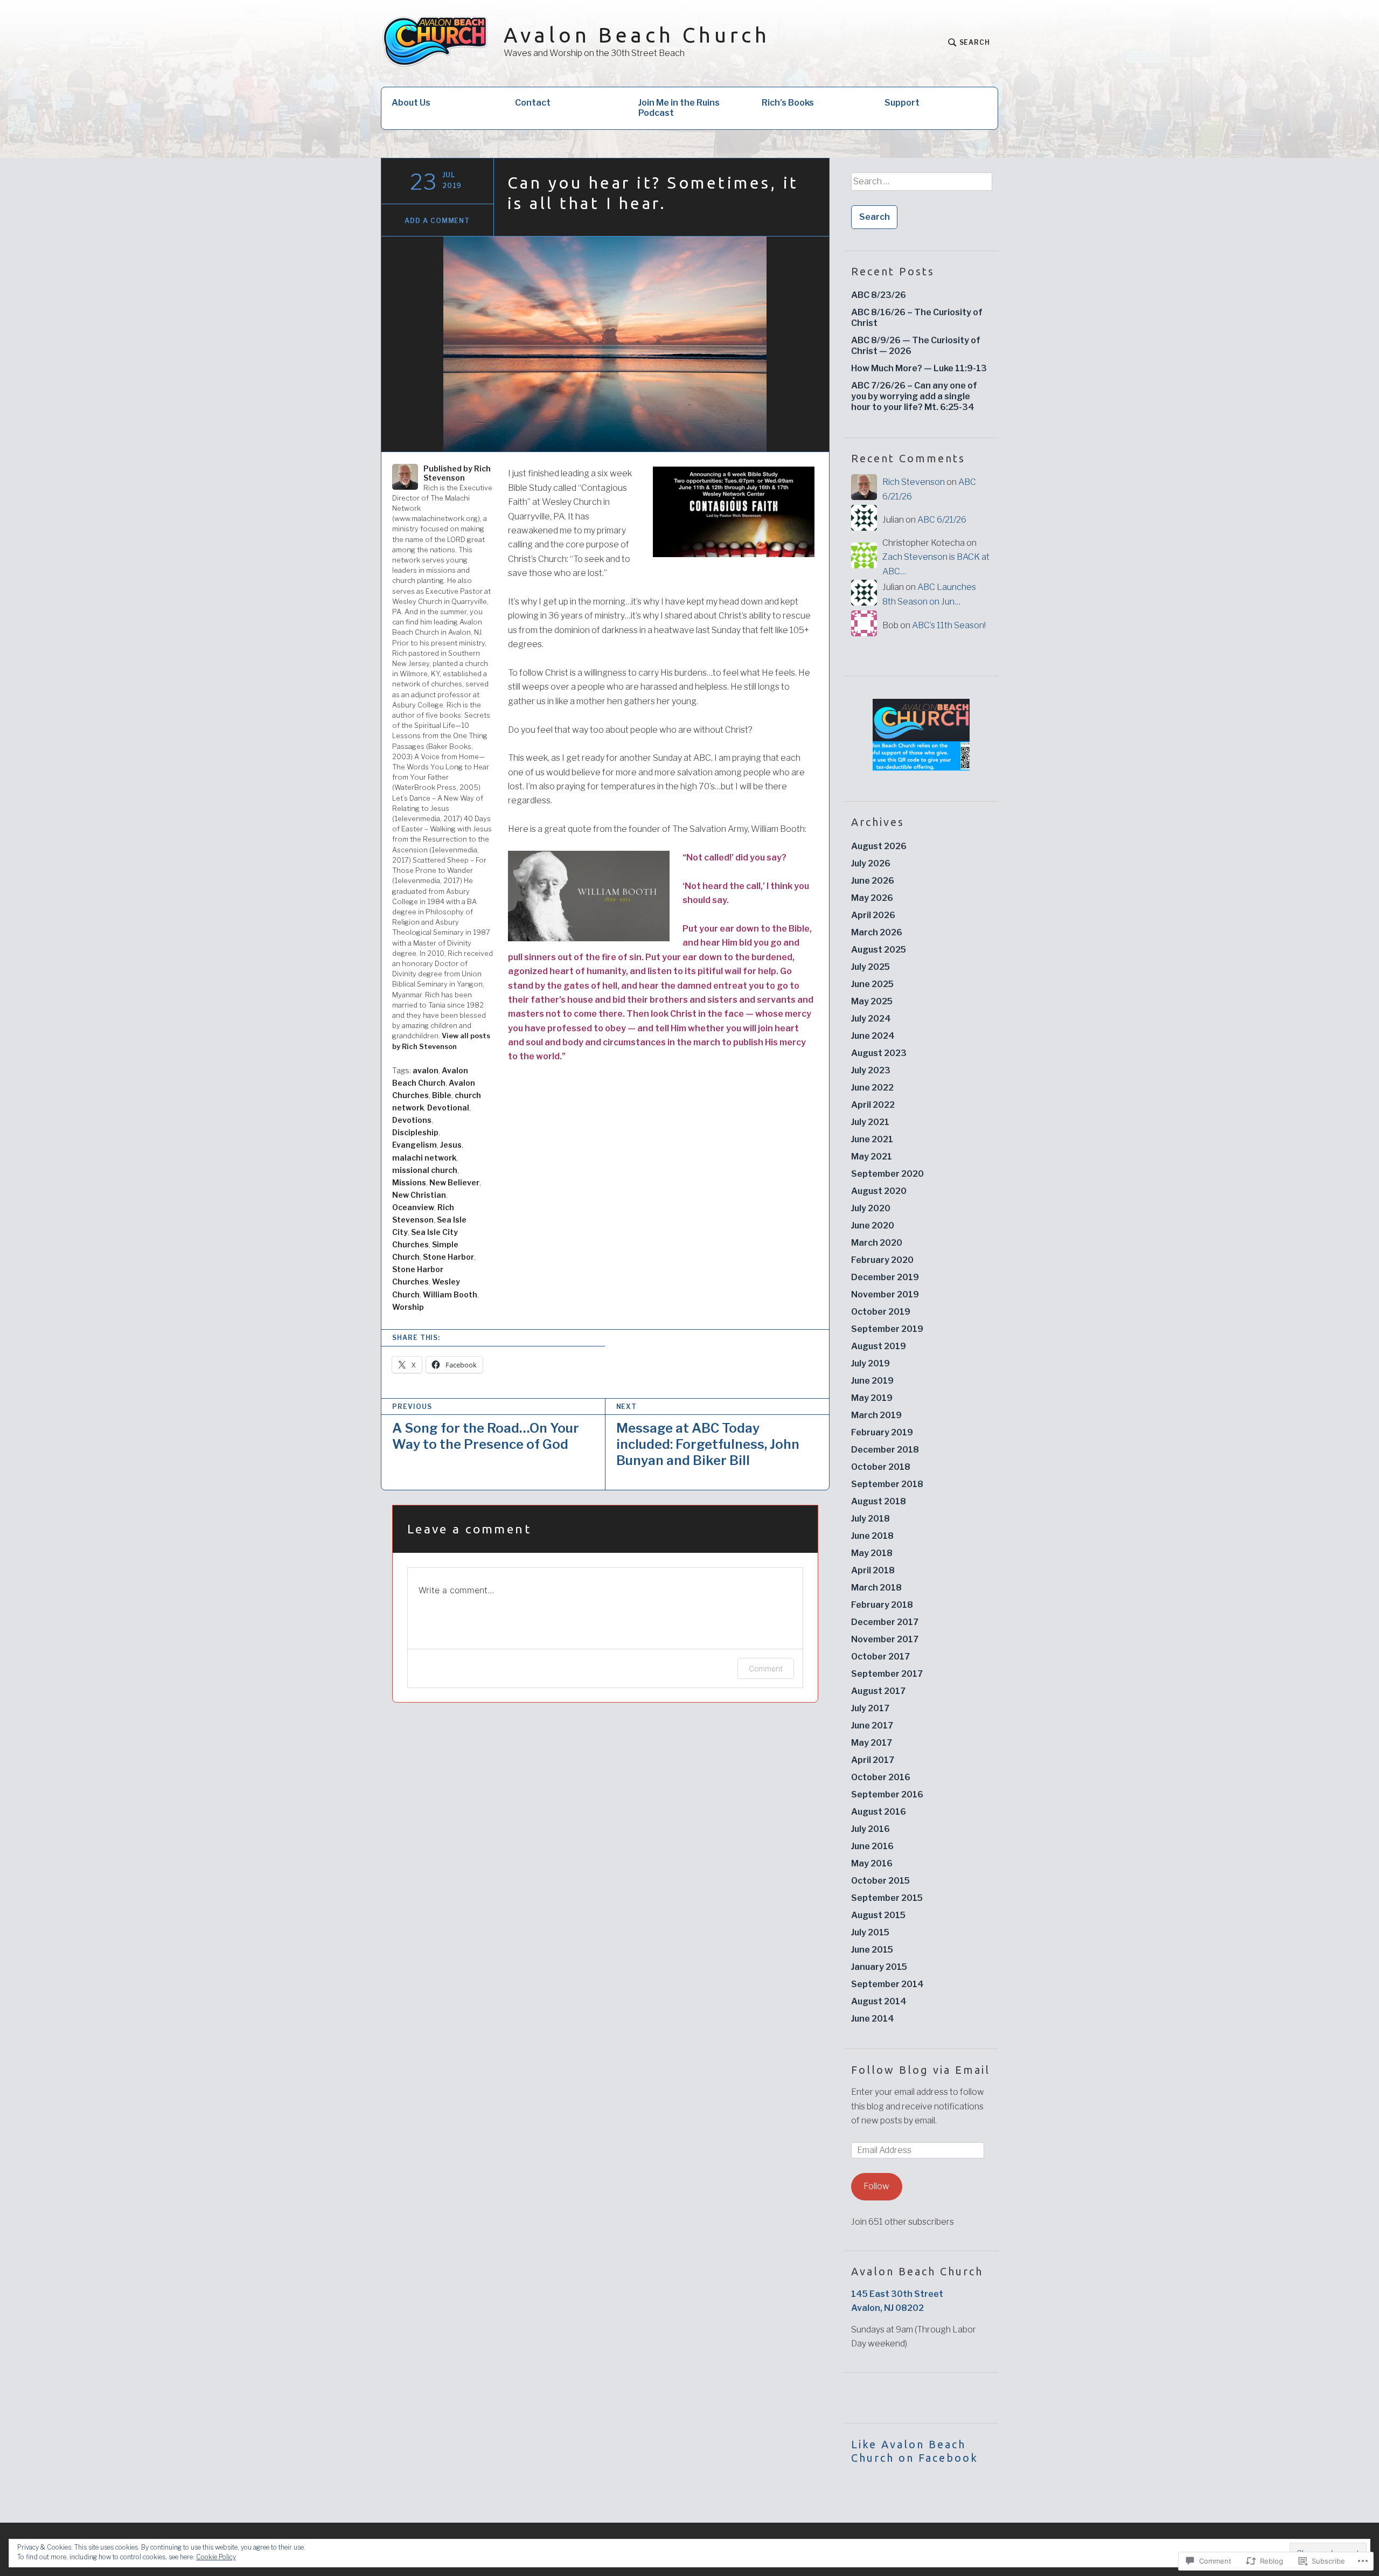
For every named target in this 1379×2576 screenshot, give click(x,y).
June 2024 (873, 1036)
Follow (876, 2186)
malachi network (424, 1158)
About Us (411, 103)
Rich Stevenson (914, 482)
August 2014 (879, 2001)
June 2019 (872, 1381)
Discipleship (415, 1132)
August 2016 (879, 1812)
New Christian (419, 1195)
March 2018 (876, 1588)
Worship (408, 1307)
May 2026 (872, 898)
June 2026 (873, 881)
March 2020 (877, 1243)
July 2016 (870, 1829)
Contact (533, 103)
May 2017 (872, 1743)
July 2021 (870, 1122)
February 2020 (882, 1260)
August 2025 (879, 950)
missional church (425, 1170)
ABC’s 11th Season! (949, 625)
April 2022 (873, 1105)
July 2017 (870, 1708)
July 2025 (870, 967)
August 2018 (879, 1501)
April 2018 (873, 1570)
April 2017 (873, 1760)
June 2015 (872, 1950)
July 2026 (871, 863)
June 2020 (873, 1225)
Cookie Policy (216, 2557)
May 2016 (872, 1863)
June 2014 (873, 2019)
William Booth (450, 1294)
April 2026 (873, 915)
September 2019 (887, 1329)
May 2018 (872, 1553)
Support (902, 103)
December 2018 (885, 1450)
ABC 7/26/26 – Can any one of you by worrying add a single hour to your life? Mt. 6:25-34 (914, 396)
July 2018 (870, 1519)
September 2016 (887, 1794)
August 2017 (878, 1691)
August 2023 (879, 1053)
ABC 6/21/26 (942, 520)
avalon (426, 1070)
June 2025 (872, 984)
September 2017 (887, 1674)
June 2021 (872, 1139)
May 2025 (872, 1001)
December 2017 (885, 1622)
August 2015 (878, 1915)
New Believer (454, 1182)
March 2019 (876, 1415)
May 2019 (872, 1398)
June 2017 (872, 1726)
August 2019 (879, 1346)
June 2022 (872, 1088)
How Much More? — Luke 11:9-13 (919, 368)
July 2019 (870, 1363)
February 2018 (882, 1605)
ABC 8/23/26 (879, 295)
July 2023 (871, 1070)
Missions (409, 1182)
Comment (766, 1668)
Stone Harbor (448, 1257)
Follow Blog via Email (921, 2070)
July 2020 (871, 1208)
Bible (442, 1095)
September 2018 (887, 1484)
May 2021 (872, 1157)
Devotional (448, 1108)
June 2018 (872, 1536)
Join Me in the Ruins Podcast (679, 108)
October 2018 (881, 1467)
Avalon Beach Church (637, 35)
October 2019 (881, 1312)
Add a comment (437, 221)
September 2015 (887, 1898)
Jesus (451, 1145)
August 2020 (879, 1191)
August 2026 (879, 846)
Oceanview (413, 1207)
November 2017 (885, 1639)
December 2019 (885, 1277)
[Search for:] (921, 185)
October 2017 (880, 1657)
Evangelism (415, 1145)
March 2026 (877, 932)
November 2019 (885, 1294)
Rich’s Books (788, 103)
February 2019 (882, 1432)
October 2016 (881, 1777)
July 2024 (871, 1019)
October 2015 (880, 1881)
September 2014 (887, 1984)
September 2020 (887, 1174)
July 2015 (870, 1932)
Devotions (412, 1120)
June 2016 (872, 1846)
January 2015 (879, 1967)
